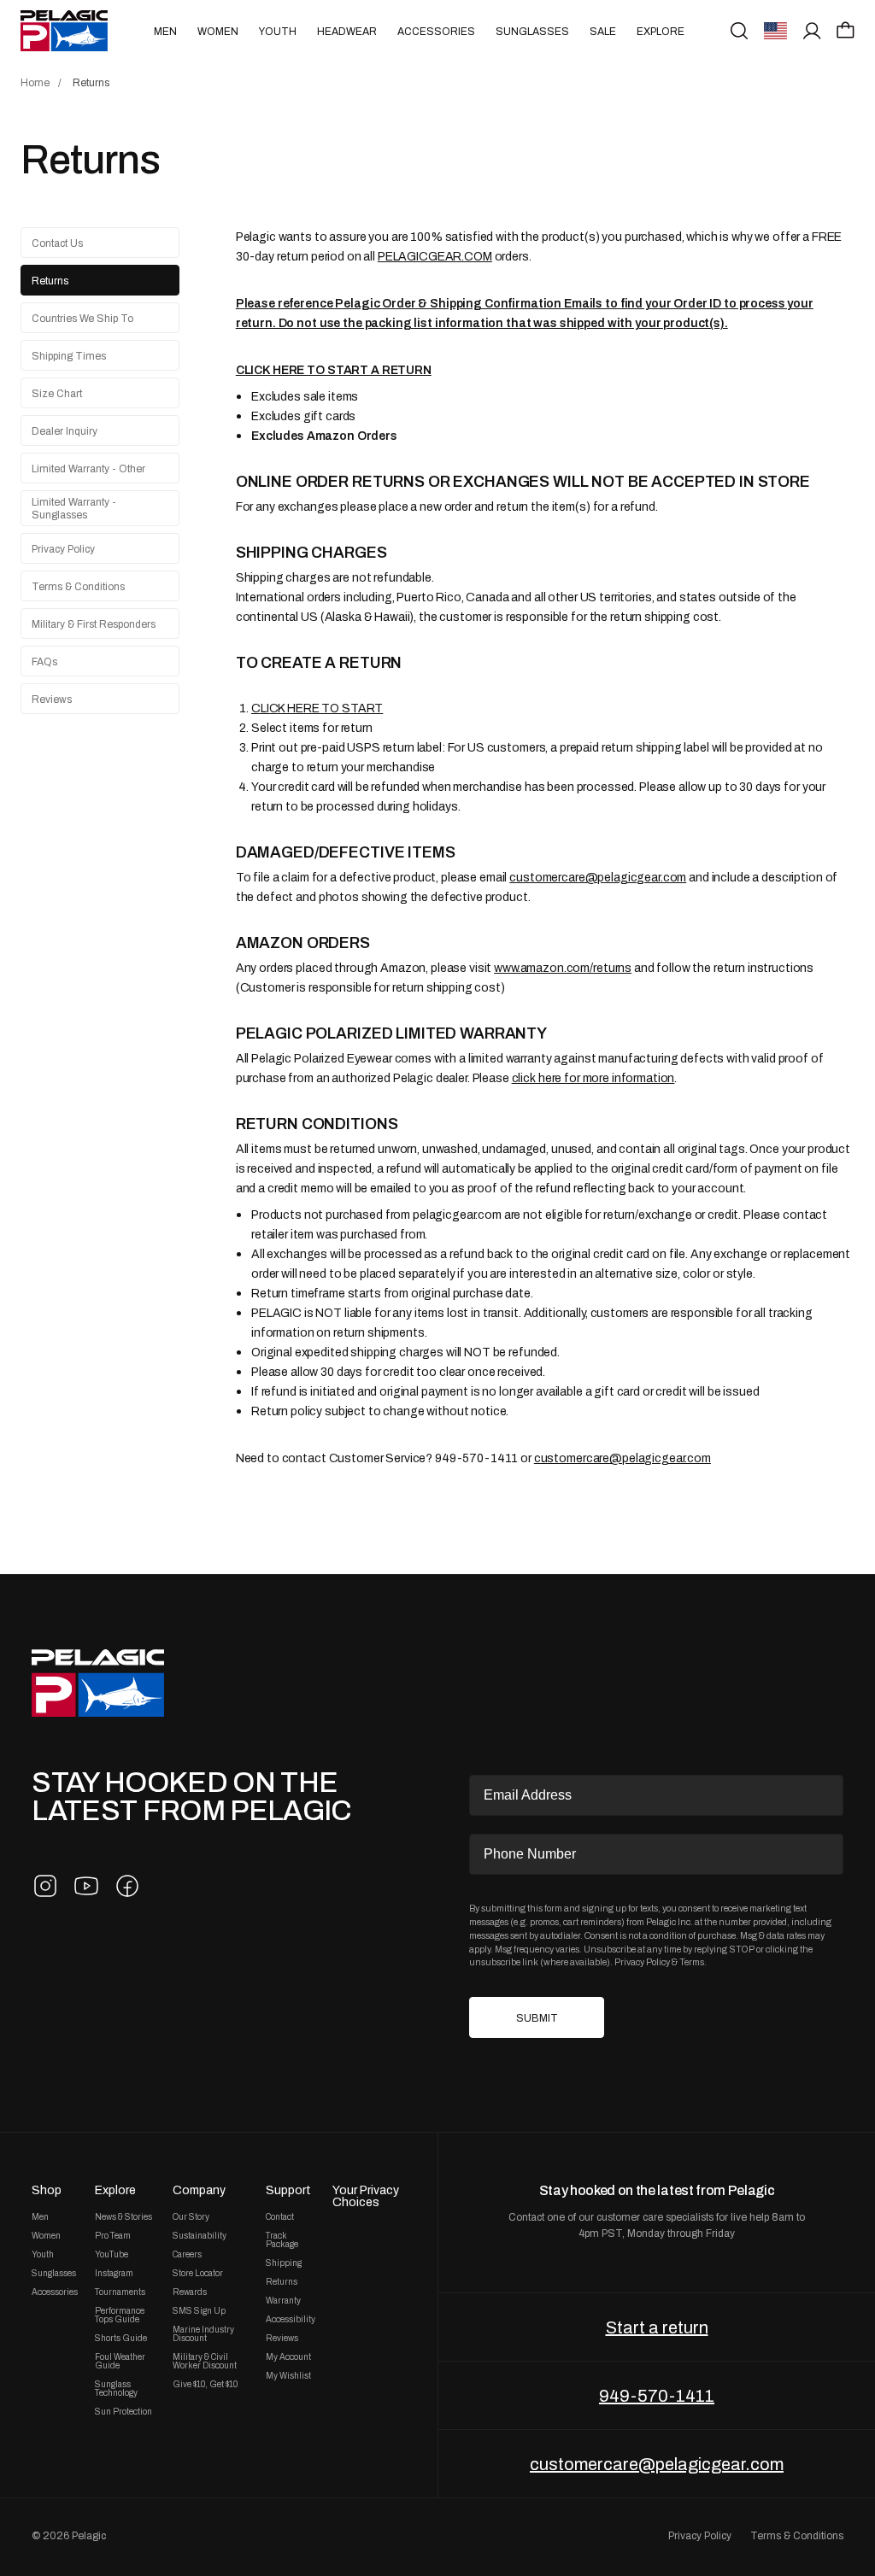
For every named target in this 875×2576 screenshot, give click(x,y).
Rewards (190, 2292)
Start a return (657, 2327)
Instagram (114, 2274)
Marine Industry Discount (203, 2334)
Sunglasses (532, 32)
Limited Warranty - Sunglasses (74, 509)
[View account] (812, 31)
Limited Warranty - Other (88, 469)
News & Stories (123, 2217)
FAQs (44, 662)
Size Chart (57, 394)
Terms (692, 1962)
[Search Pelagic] (739, 31)
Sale (603, 32)
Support (288, 2190)
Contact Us (57, 243)
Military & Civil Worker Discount (205, 2362)
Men (165, 32)
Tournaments (120, 2292)
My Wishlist (288, 2376)
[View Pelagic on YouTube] (86, 1886)
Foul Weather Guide (120, 2362)
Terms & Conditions (78, 587)
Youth (278, 32)
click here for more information (593, 1078)
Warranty (283, 2301)
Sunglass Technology (116, 2389)
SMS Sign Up (199, 2311)
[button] (846, 30)
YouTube (112, 2255)
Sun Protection (123, 2412)
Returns (50, 281)
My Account (288, 2357)
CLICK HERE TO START (317, 708)
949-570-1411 (657, 2396)
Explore (661, 32)
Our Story (191, 2217)
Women (218, 32)
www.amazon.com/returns (563, 968)
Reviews (52, 700)
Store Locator (198, 2274)
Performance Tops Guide (120, 2315)
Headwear (347, 32)
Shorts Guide (121, 2339)
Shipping (284, 2263)
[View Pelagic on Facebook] (127, 1886)
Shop (47, 2190)
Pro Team (113, 2236)
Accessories (436, 32)
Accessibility (291, 2320)
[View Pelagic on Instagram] (45, 1886)
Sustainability (200, 2236)
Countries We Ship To (82, 319)
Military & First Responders (94, 624)
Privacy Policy (63, 549)
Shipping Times (69, 356)
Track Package (282, 2240)
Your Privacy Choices (366, 2196)
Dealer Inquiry (65, 431)
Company (199, 2190)
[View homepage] (64, 31)
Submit (537, 2018)
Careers (187, 2255)
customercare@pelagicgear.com (598, 877)
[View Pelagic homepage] (98, 1683)
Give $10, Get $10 (205, 2385)
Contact (280, 2217)
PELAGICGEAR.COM (435, 256)
